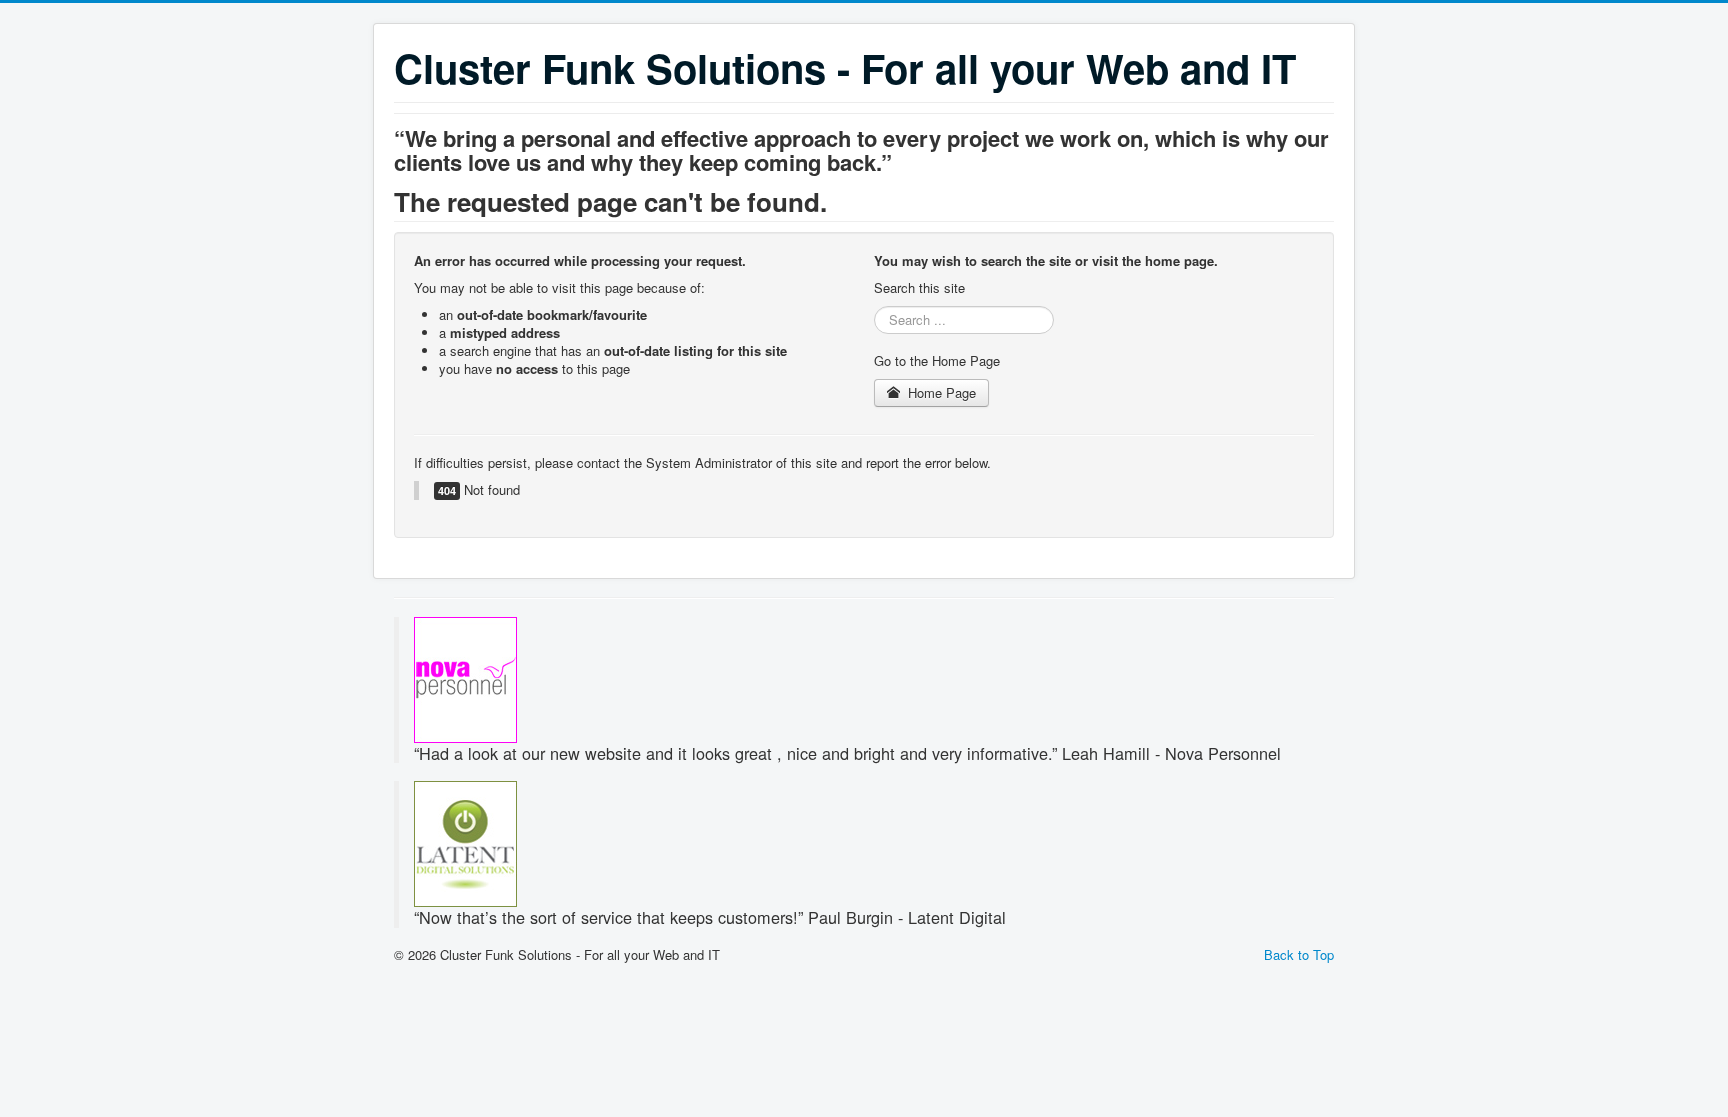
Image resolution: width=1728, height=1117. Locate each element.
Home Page (940, 392)
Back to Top (1299, 954)
